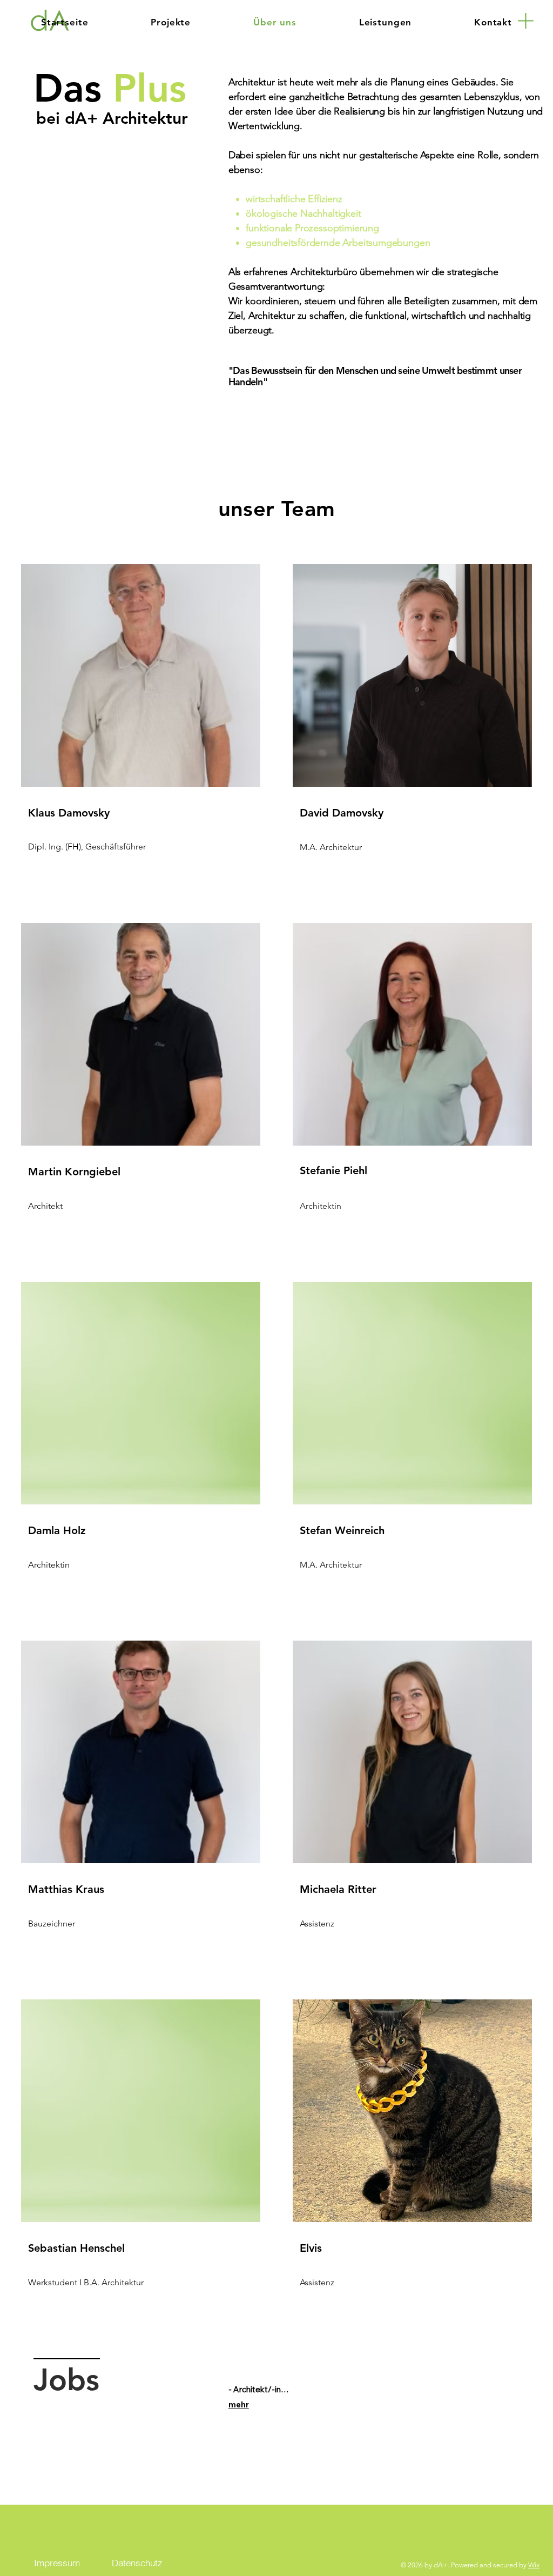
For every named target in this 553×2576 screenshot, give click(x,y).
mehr (239, 2404)
